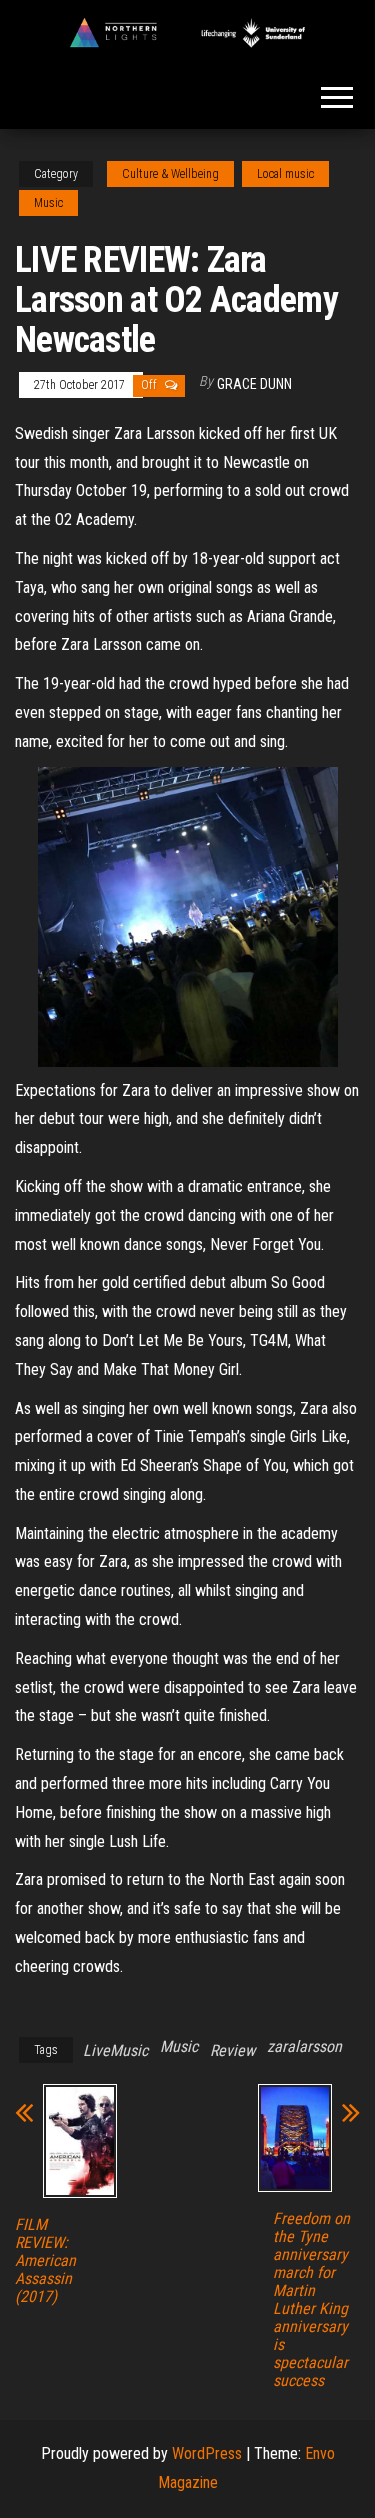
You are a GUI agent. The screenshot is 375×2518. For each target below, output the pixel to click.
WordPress (207, 2453)
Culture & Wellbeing (170, 174)
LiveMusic (115, 2050)
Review (232, 2050)
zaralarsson (304, 2046)
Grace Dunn (254, 384)
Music (48, 203)
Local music (285, 174)
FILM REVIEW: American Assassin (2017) (45, 2261)
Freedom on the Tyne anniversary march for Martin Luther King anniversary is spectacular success (311, 2300)
